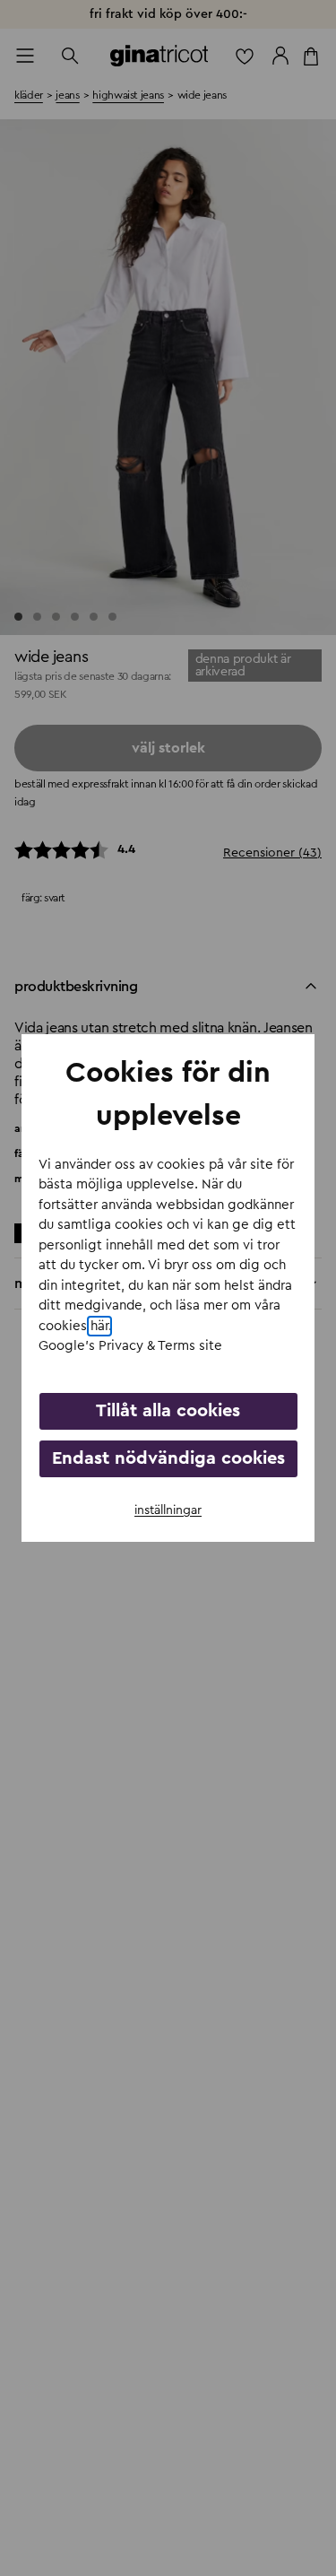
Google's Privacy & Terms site (130, 1346)
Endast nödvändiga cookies (168, 1458)
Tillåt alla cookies (168, 1411)
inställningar (168, 1510)
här (99, 1326)
